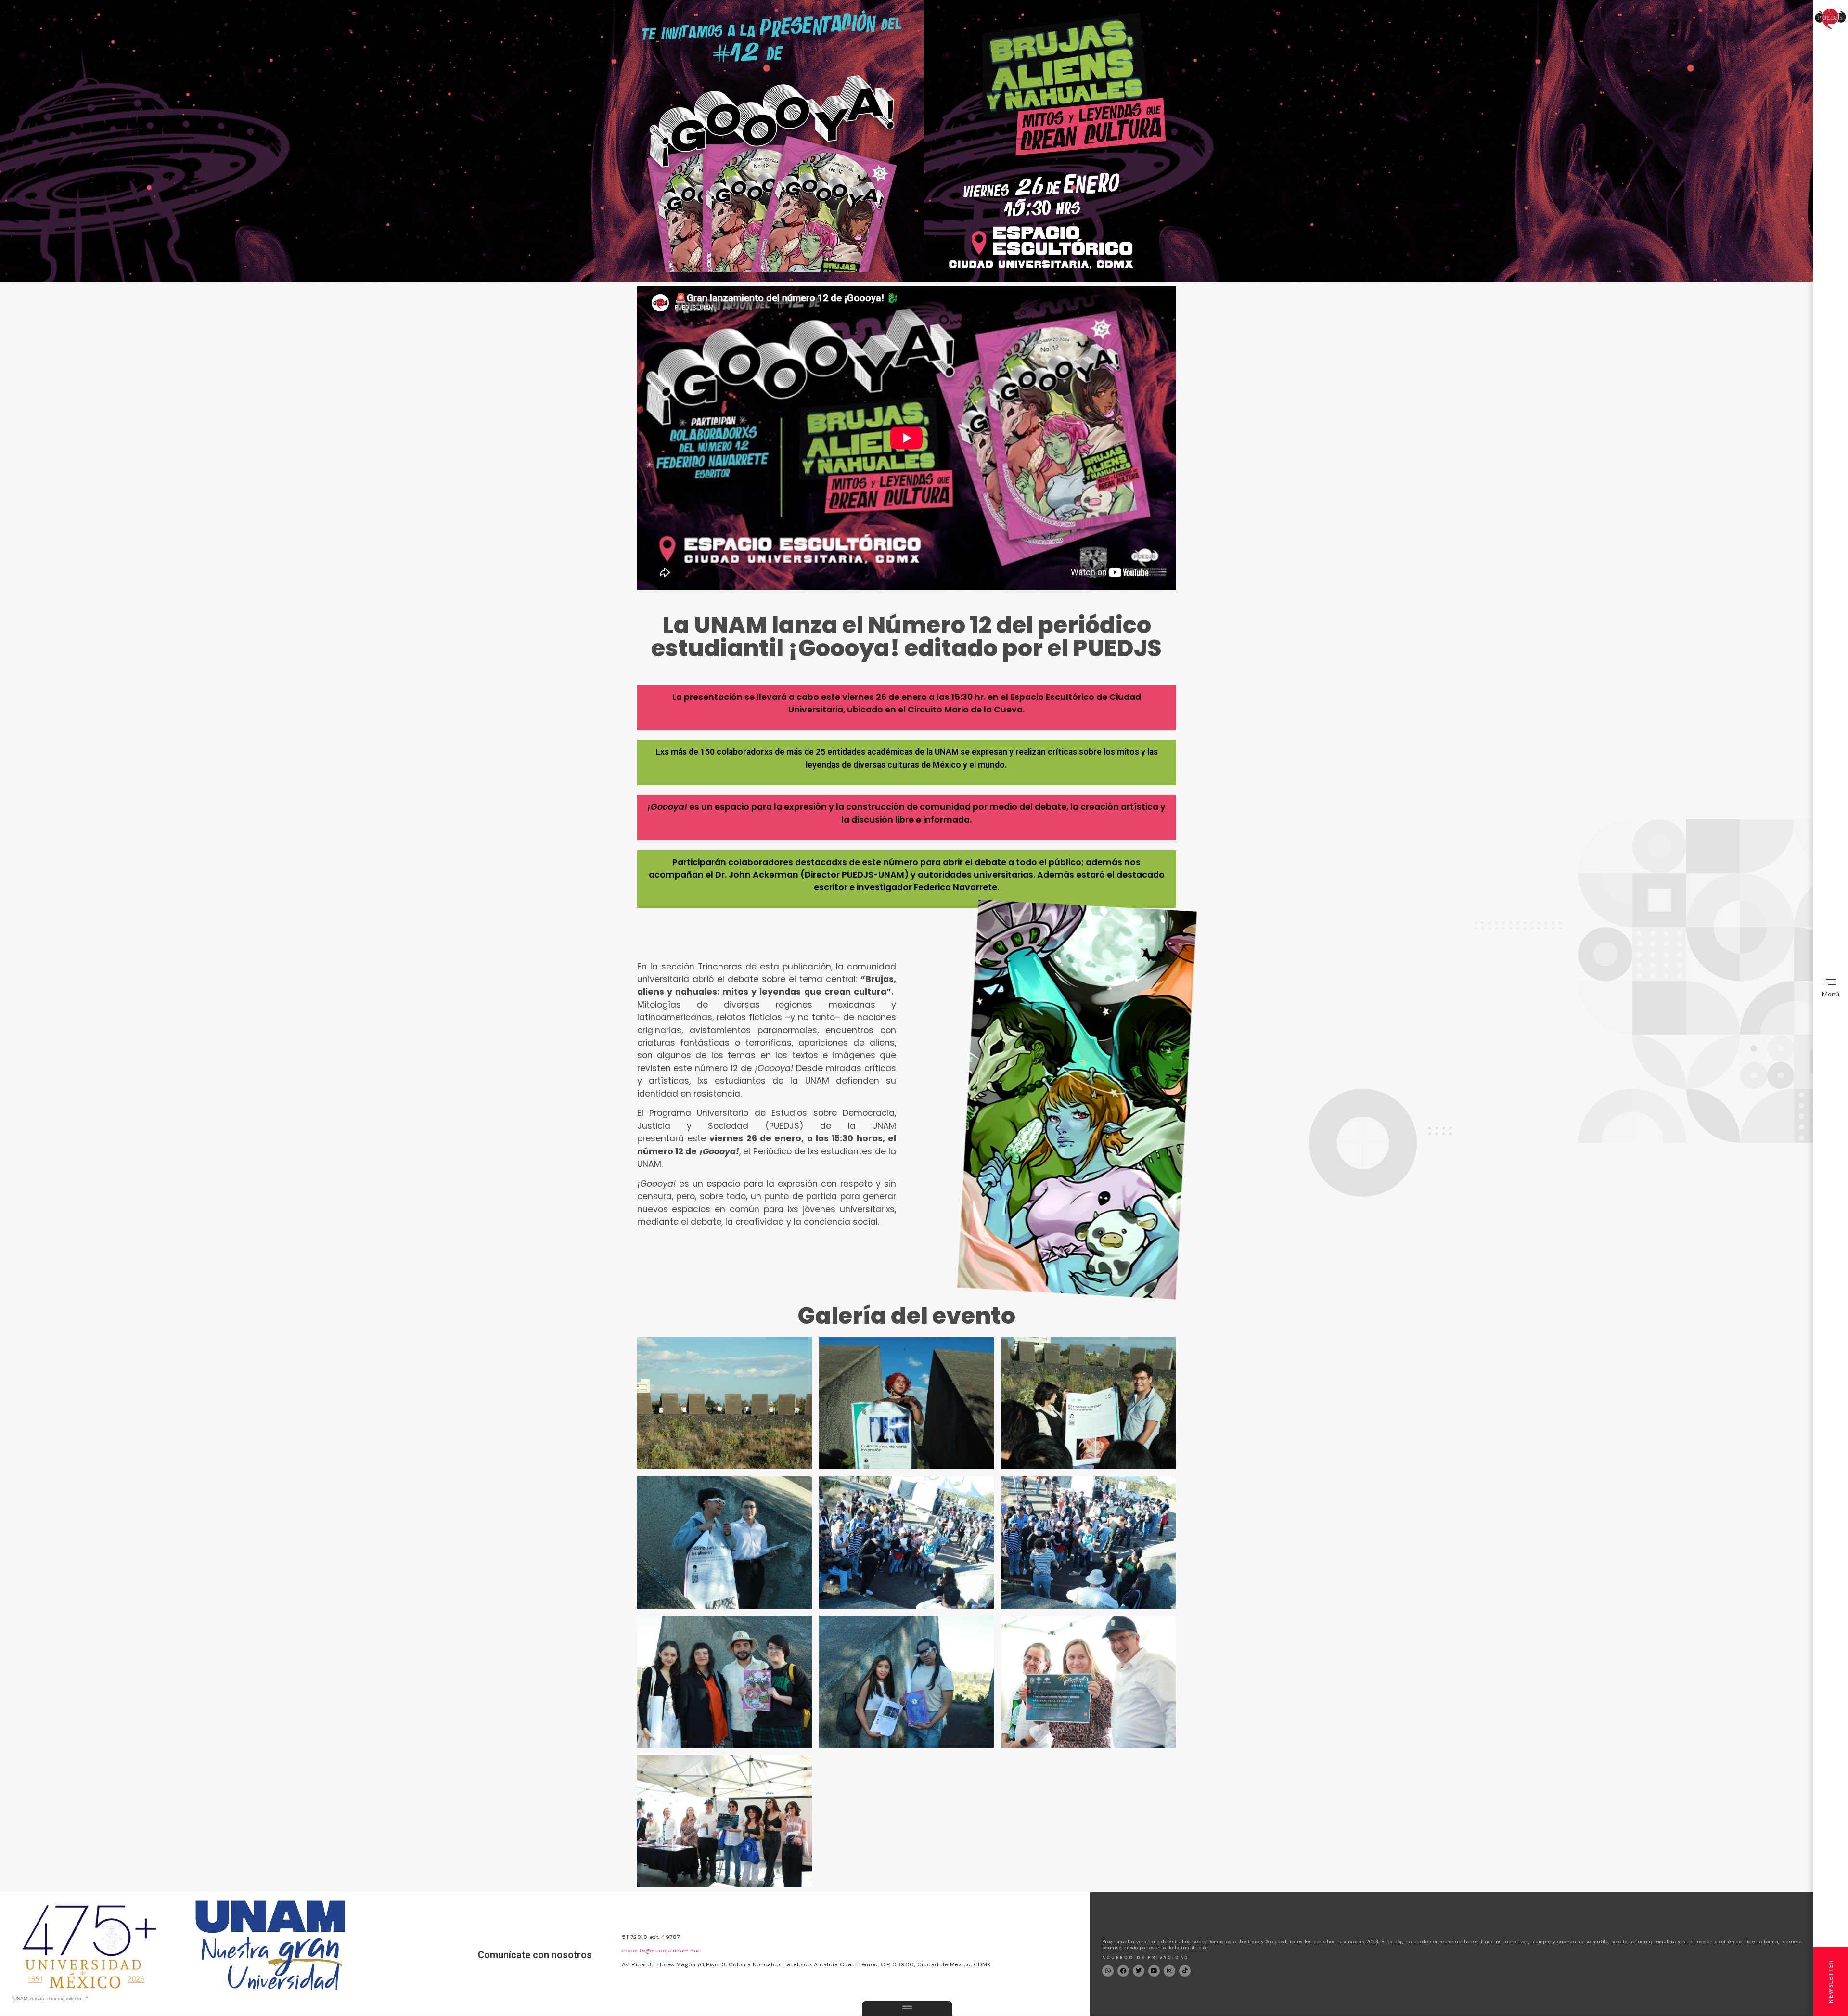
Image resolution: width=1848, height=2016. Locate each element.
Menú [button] (1831, 994)
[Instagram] (1169, 1971)
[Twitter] (1139, 1971)
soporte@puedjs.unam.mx (660, 1951)
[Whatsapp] (1108, 1971)
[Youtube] (1154, 1971)
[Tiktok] (1185, 1971)
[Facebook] (1123, 1971)
